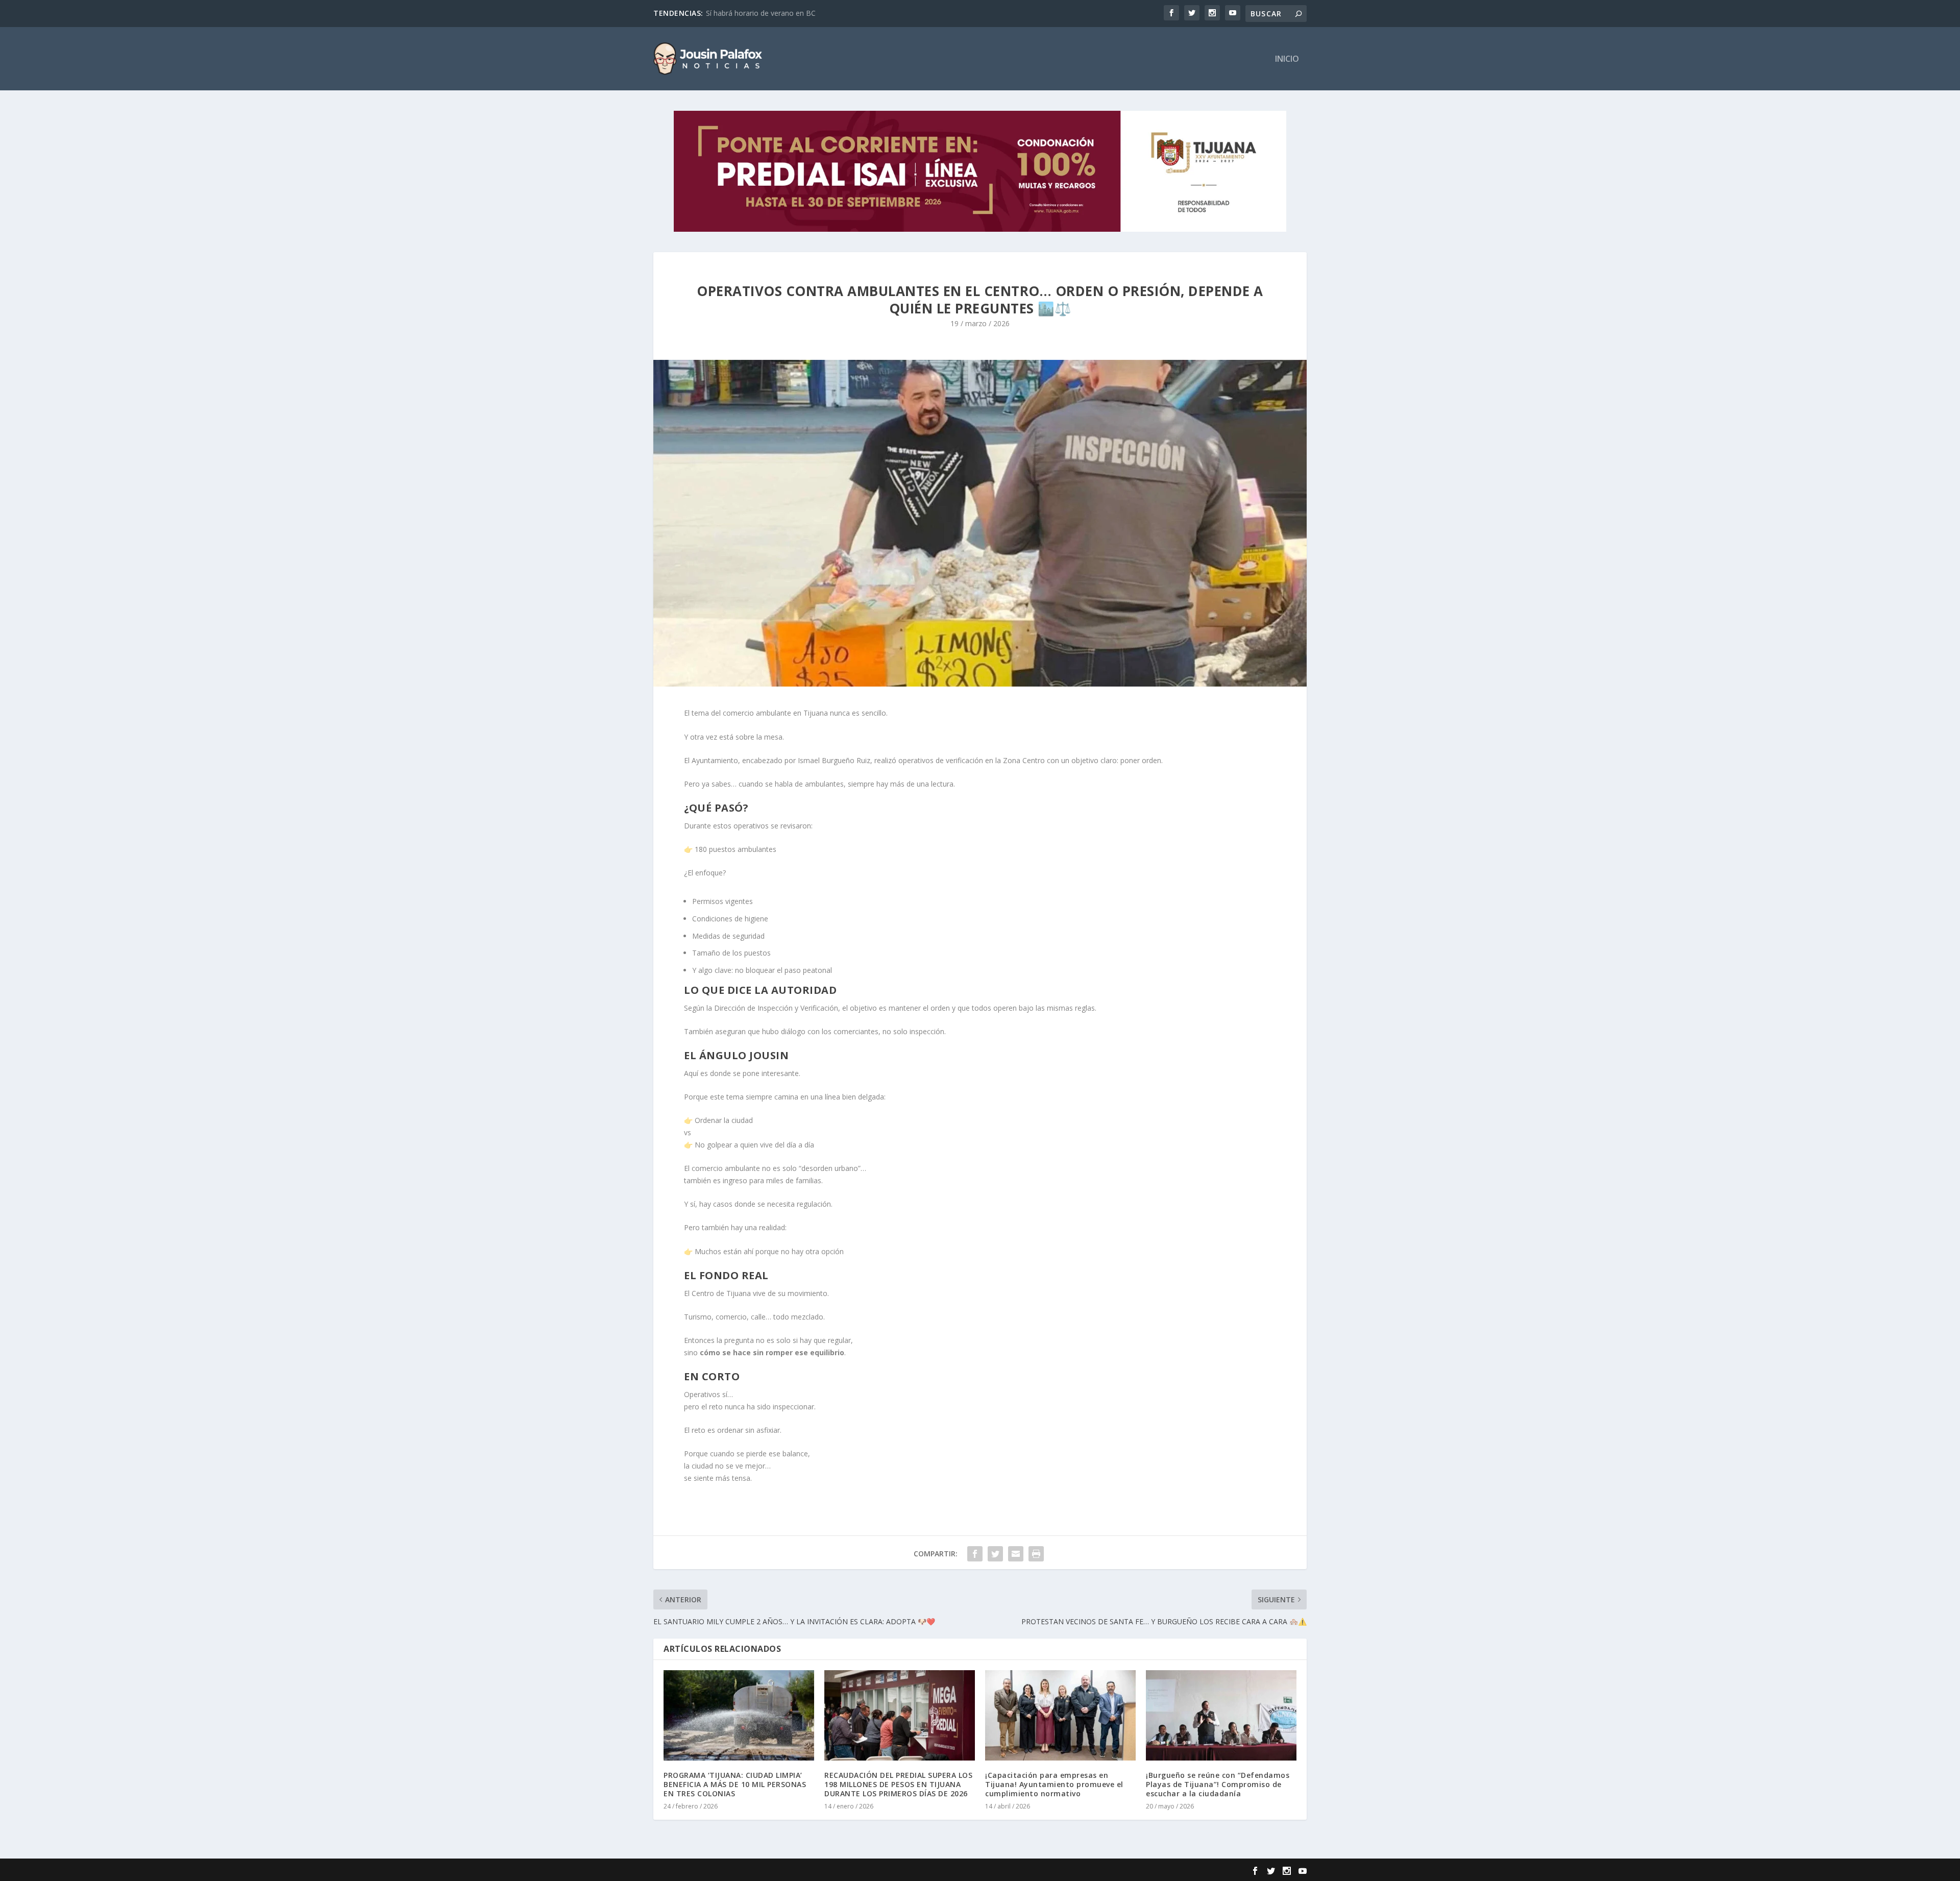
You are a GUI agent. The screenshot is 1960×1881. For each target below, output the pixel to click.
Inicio (1287, 59)
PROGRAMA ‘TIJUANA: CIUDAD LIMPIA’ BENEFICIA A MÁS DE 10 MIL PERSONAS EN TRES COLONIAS (735, 1784)
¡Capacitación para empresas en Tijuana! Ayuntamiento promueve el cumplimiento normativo (1054, 1784)
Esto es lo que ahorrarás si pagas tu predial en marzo (794, 13)
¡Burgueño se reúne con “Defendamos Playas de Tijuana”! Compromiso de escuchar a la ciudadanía (1218, 1784)
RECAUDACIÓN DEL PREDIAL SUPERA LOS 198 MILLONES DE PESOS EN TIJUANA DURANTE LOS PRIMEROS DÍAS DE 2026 (898, 1784)
